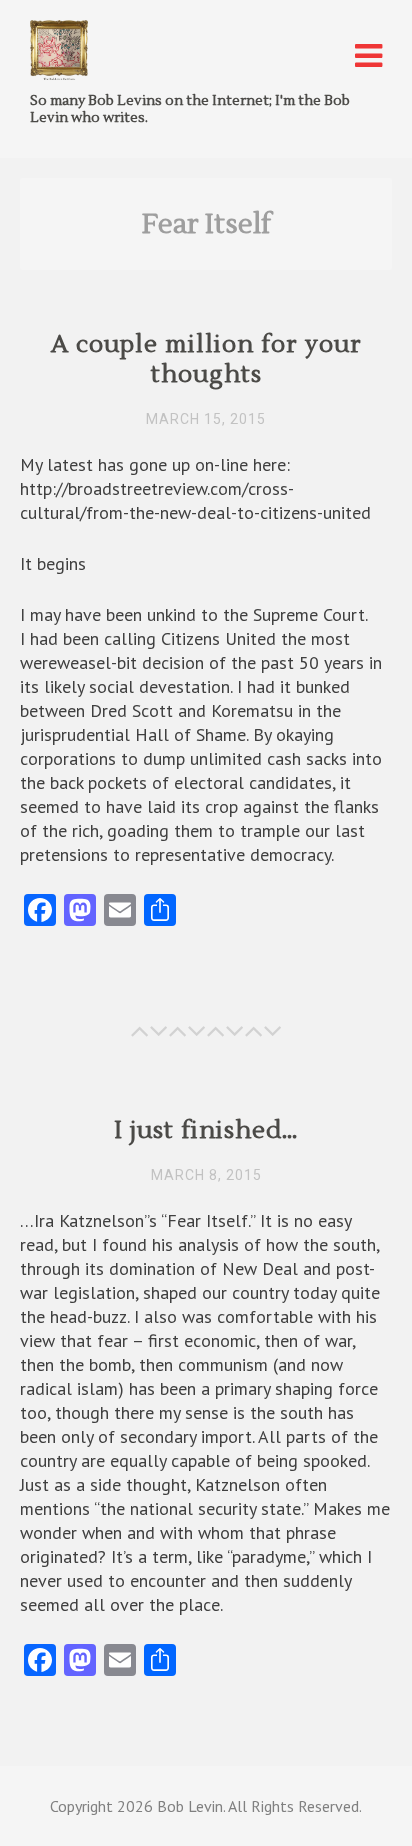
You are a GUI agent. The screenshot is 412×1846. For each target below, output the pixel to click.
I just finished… (206, 1130)
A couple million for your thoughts (206, 359)
